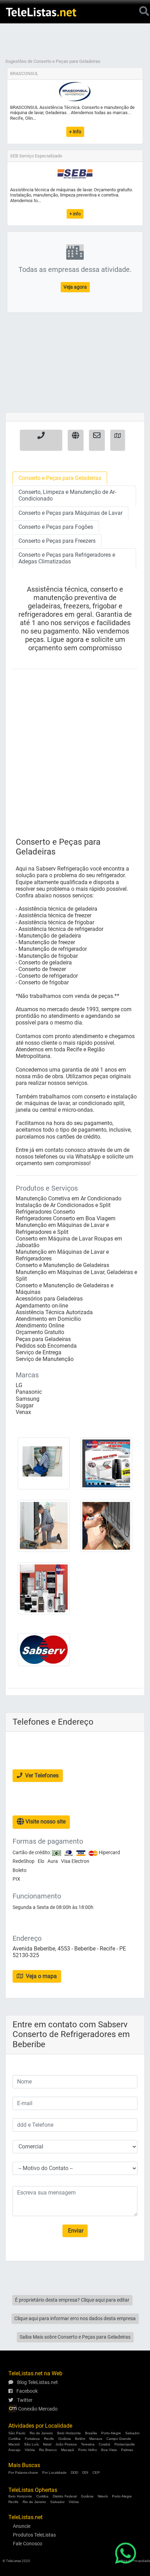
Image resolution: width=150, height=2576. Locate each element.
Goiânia (65, 2439)
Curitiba (14, 2439)
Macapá (67, 2450)
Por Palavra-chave (23, 2473)
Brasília (91, 2433)
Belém (80, 2439)
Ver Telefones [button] (41, 1775)
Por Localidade (54, 2473)
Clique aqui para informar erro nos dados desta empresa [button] (75, 2318)
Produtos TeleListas (34, 2535)
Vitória (30, 2450)
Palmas (127, 2450)
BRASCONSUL (24, 73)
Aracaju (14, 2450)
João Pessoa (66, 2444)
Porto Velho (88, 2450)
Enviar (75, 2231)
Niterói (103, 2496)
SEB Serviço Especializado (36, 156)
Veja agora (75, 287)
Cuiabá (104, 2444)
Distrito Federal (65, 2496)
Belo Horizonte (69, 2433)
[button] (41, 440)
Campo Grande (119, 2439)
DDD (74, 2473)
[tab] (60, 478)
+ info (75, 132)
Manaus (96, 2439)
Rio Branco (48, 2450)
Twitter (24, 2400)
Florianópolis (125, 2444)
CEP (96, 2473)
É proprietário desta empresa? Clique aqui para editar (72, 2300)
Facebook (27, 2391)
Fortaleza (32, 2439)
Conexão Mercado (37, 2409)
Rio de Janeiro (41, 2433)
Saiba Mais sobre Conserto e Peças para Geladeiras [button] (75, 2337)
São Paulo (17, 2433)
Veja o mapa (41, 1976)
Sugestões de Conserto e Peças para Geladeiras (53, 61)
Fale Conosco (28, 2544)
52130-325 (26, 1955)
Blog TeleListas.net (37, 2382)
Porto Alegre (111, 2433)
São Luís (31, 2444)
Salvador (132, 2433)
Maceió (14, 2444)
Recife (49, 2439)
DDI (85, 2473)
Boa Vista (109, 2450)
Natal (47, 2444)
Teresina (88, 2444)
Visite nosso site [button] (45, 1822)
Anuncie (22, 2526)
